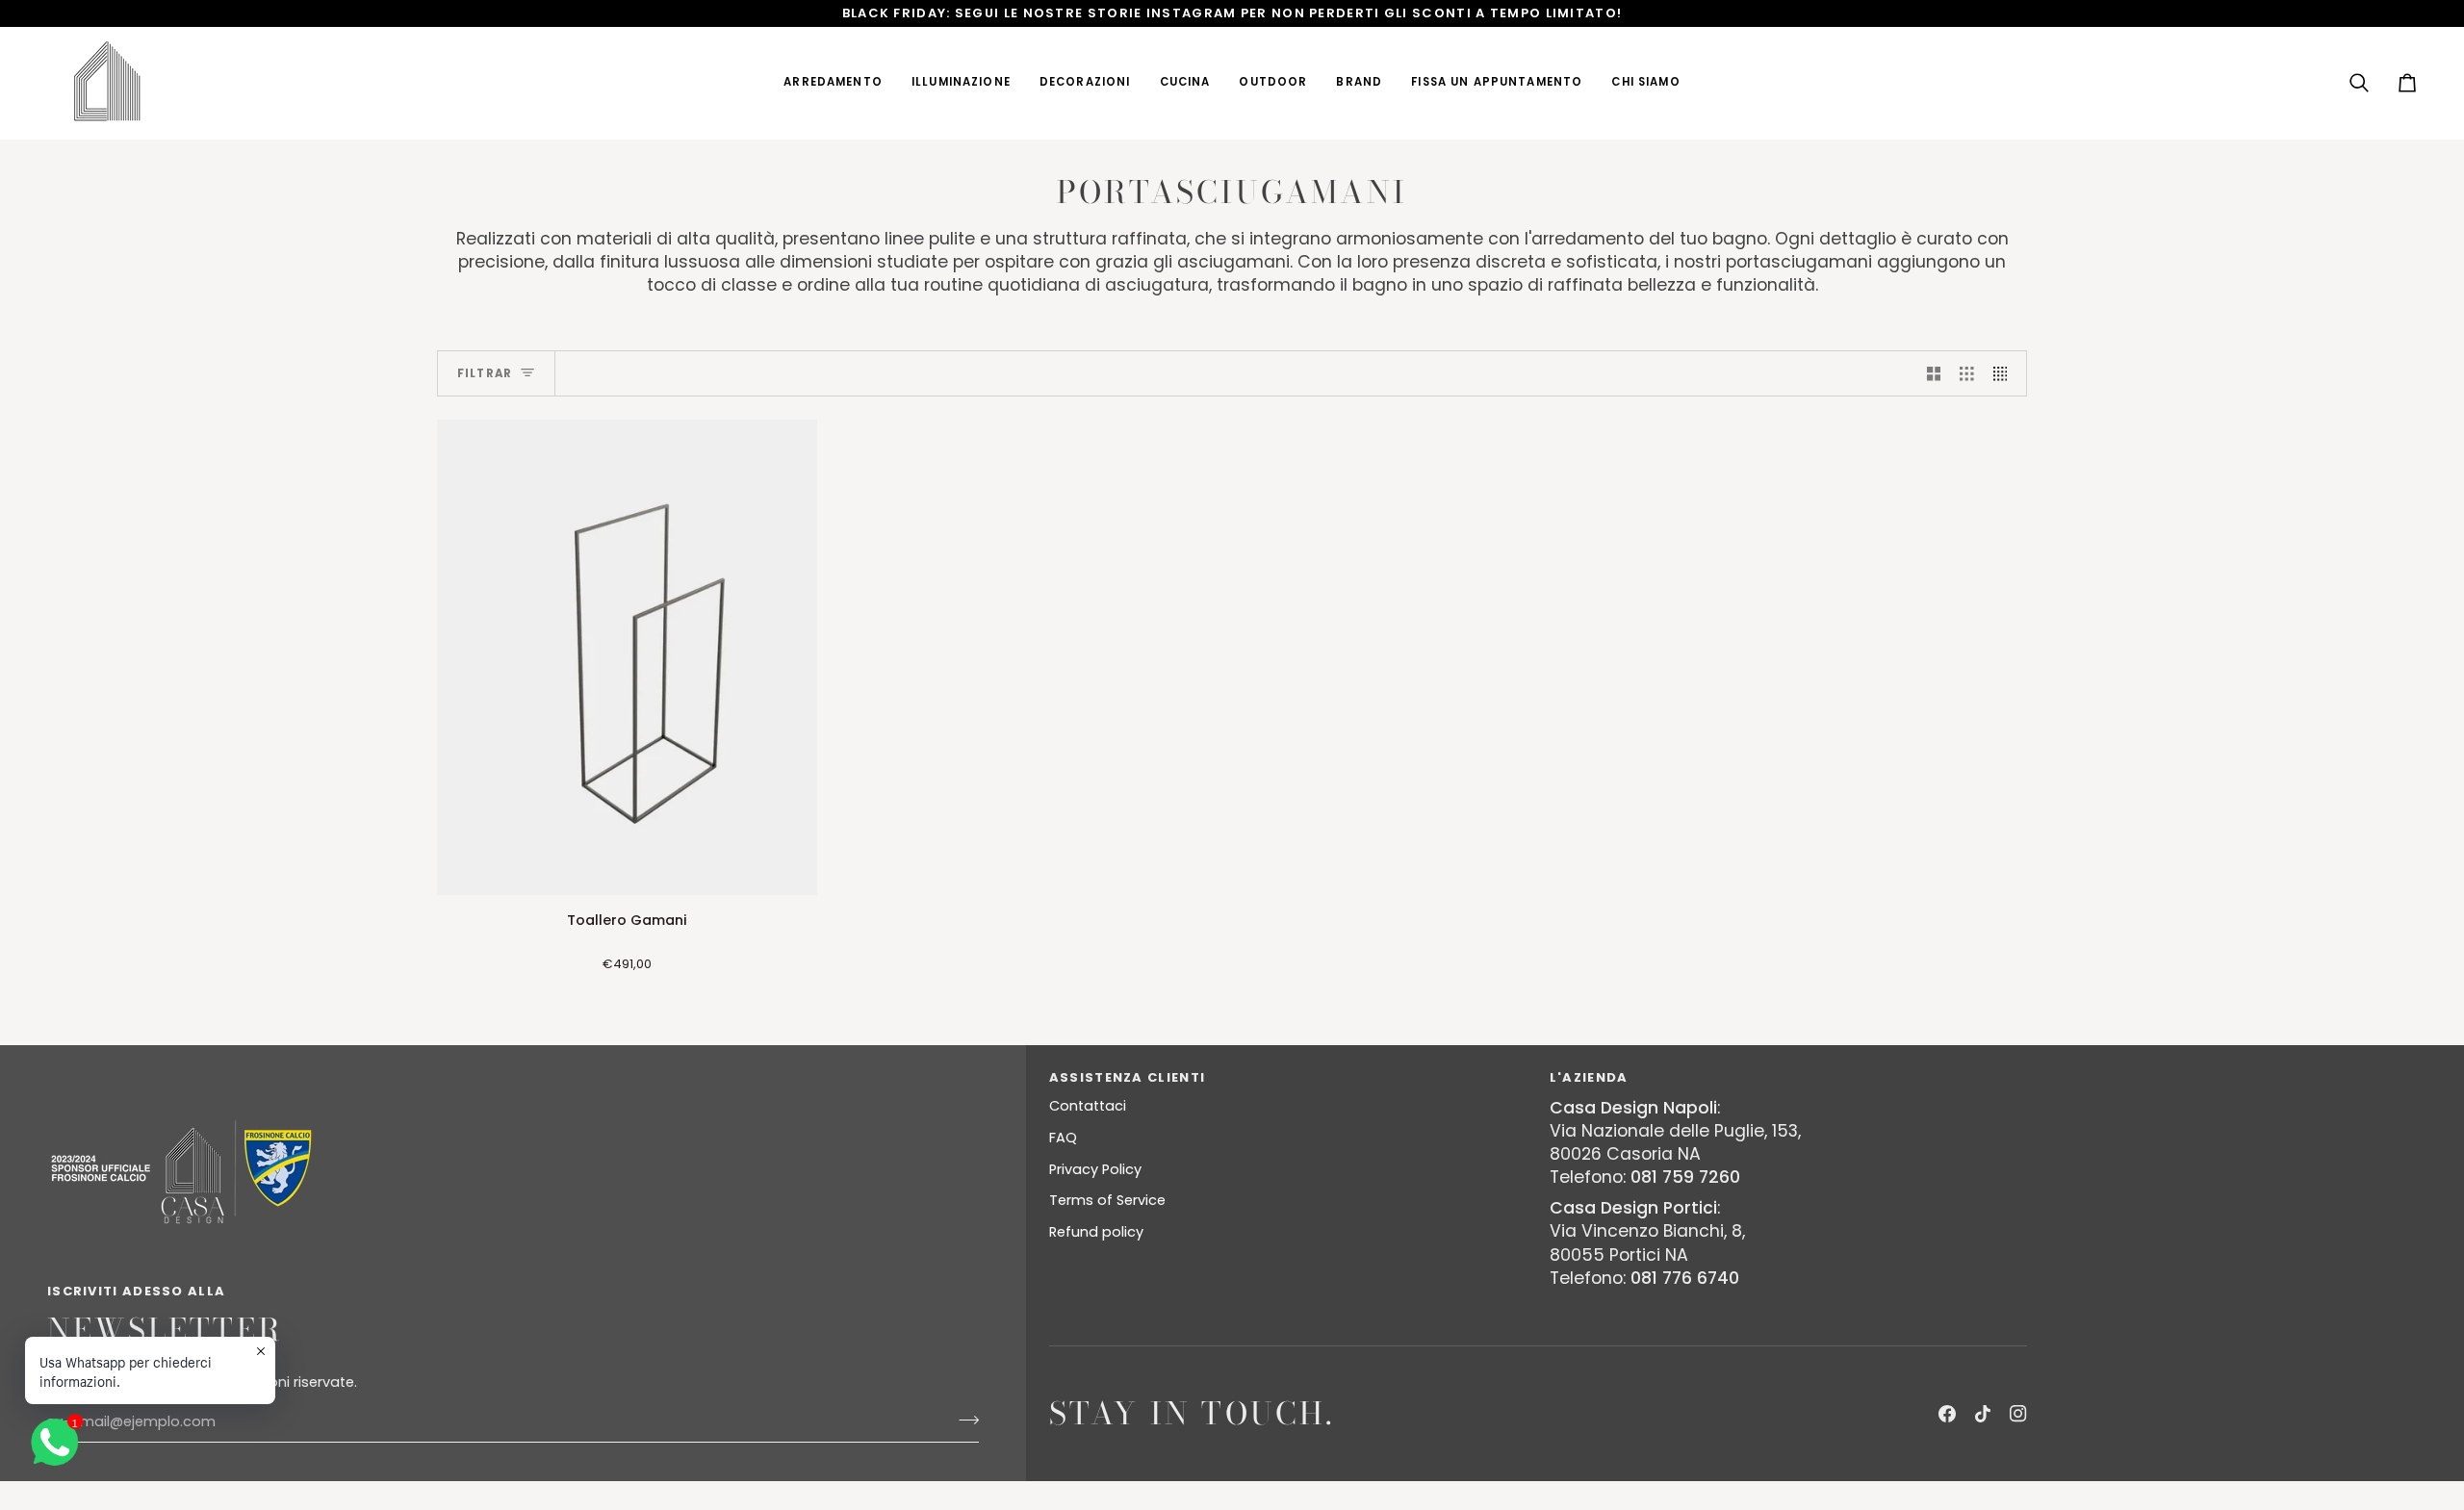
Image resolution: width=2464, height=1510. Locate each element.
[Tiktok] (1983, 1414)
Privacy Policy (1095, 1169)
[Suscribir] (963, 1420)
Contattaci (1088, 1106)
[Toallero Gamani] (627, 657)
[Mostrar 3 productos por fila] (1967, 373)
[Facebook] (1947, 1414)
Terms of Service (1107, 1200)
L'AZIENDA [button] (1589, 1077)
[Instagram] (2018, 1414)
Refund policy (1096, 1232)
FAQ (1063, 1138)
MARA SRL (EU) (518, 1501)
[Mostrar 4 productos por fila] (2005, 373)
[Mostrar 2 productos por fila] (1934, 373)
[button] (833, 83)
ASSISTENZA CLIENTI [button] (1127, 1077)
